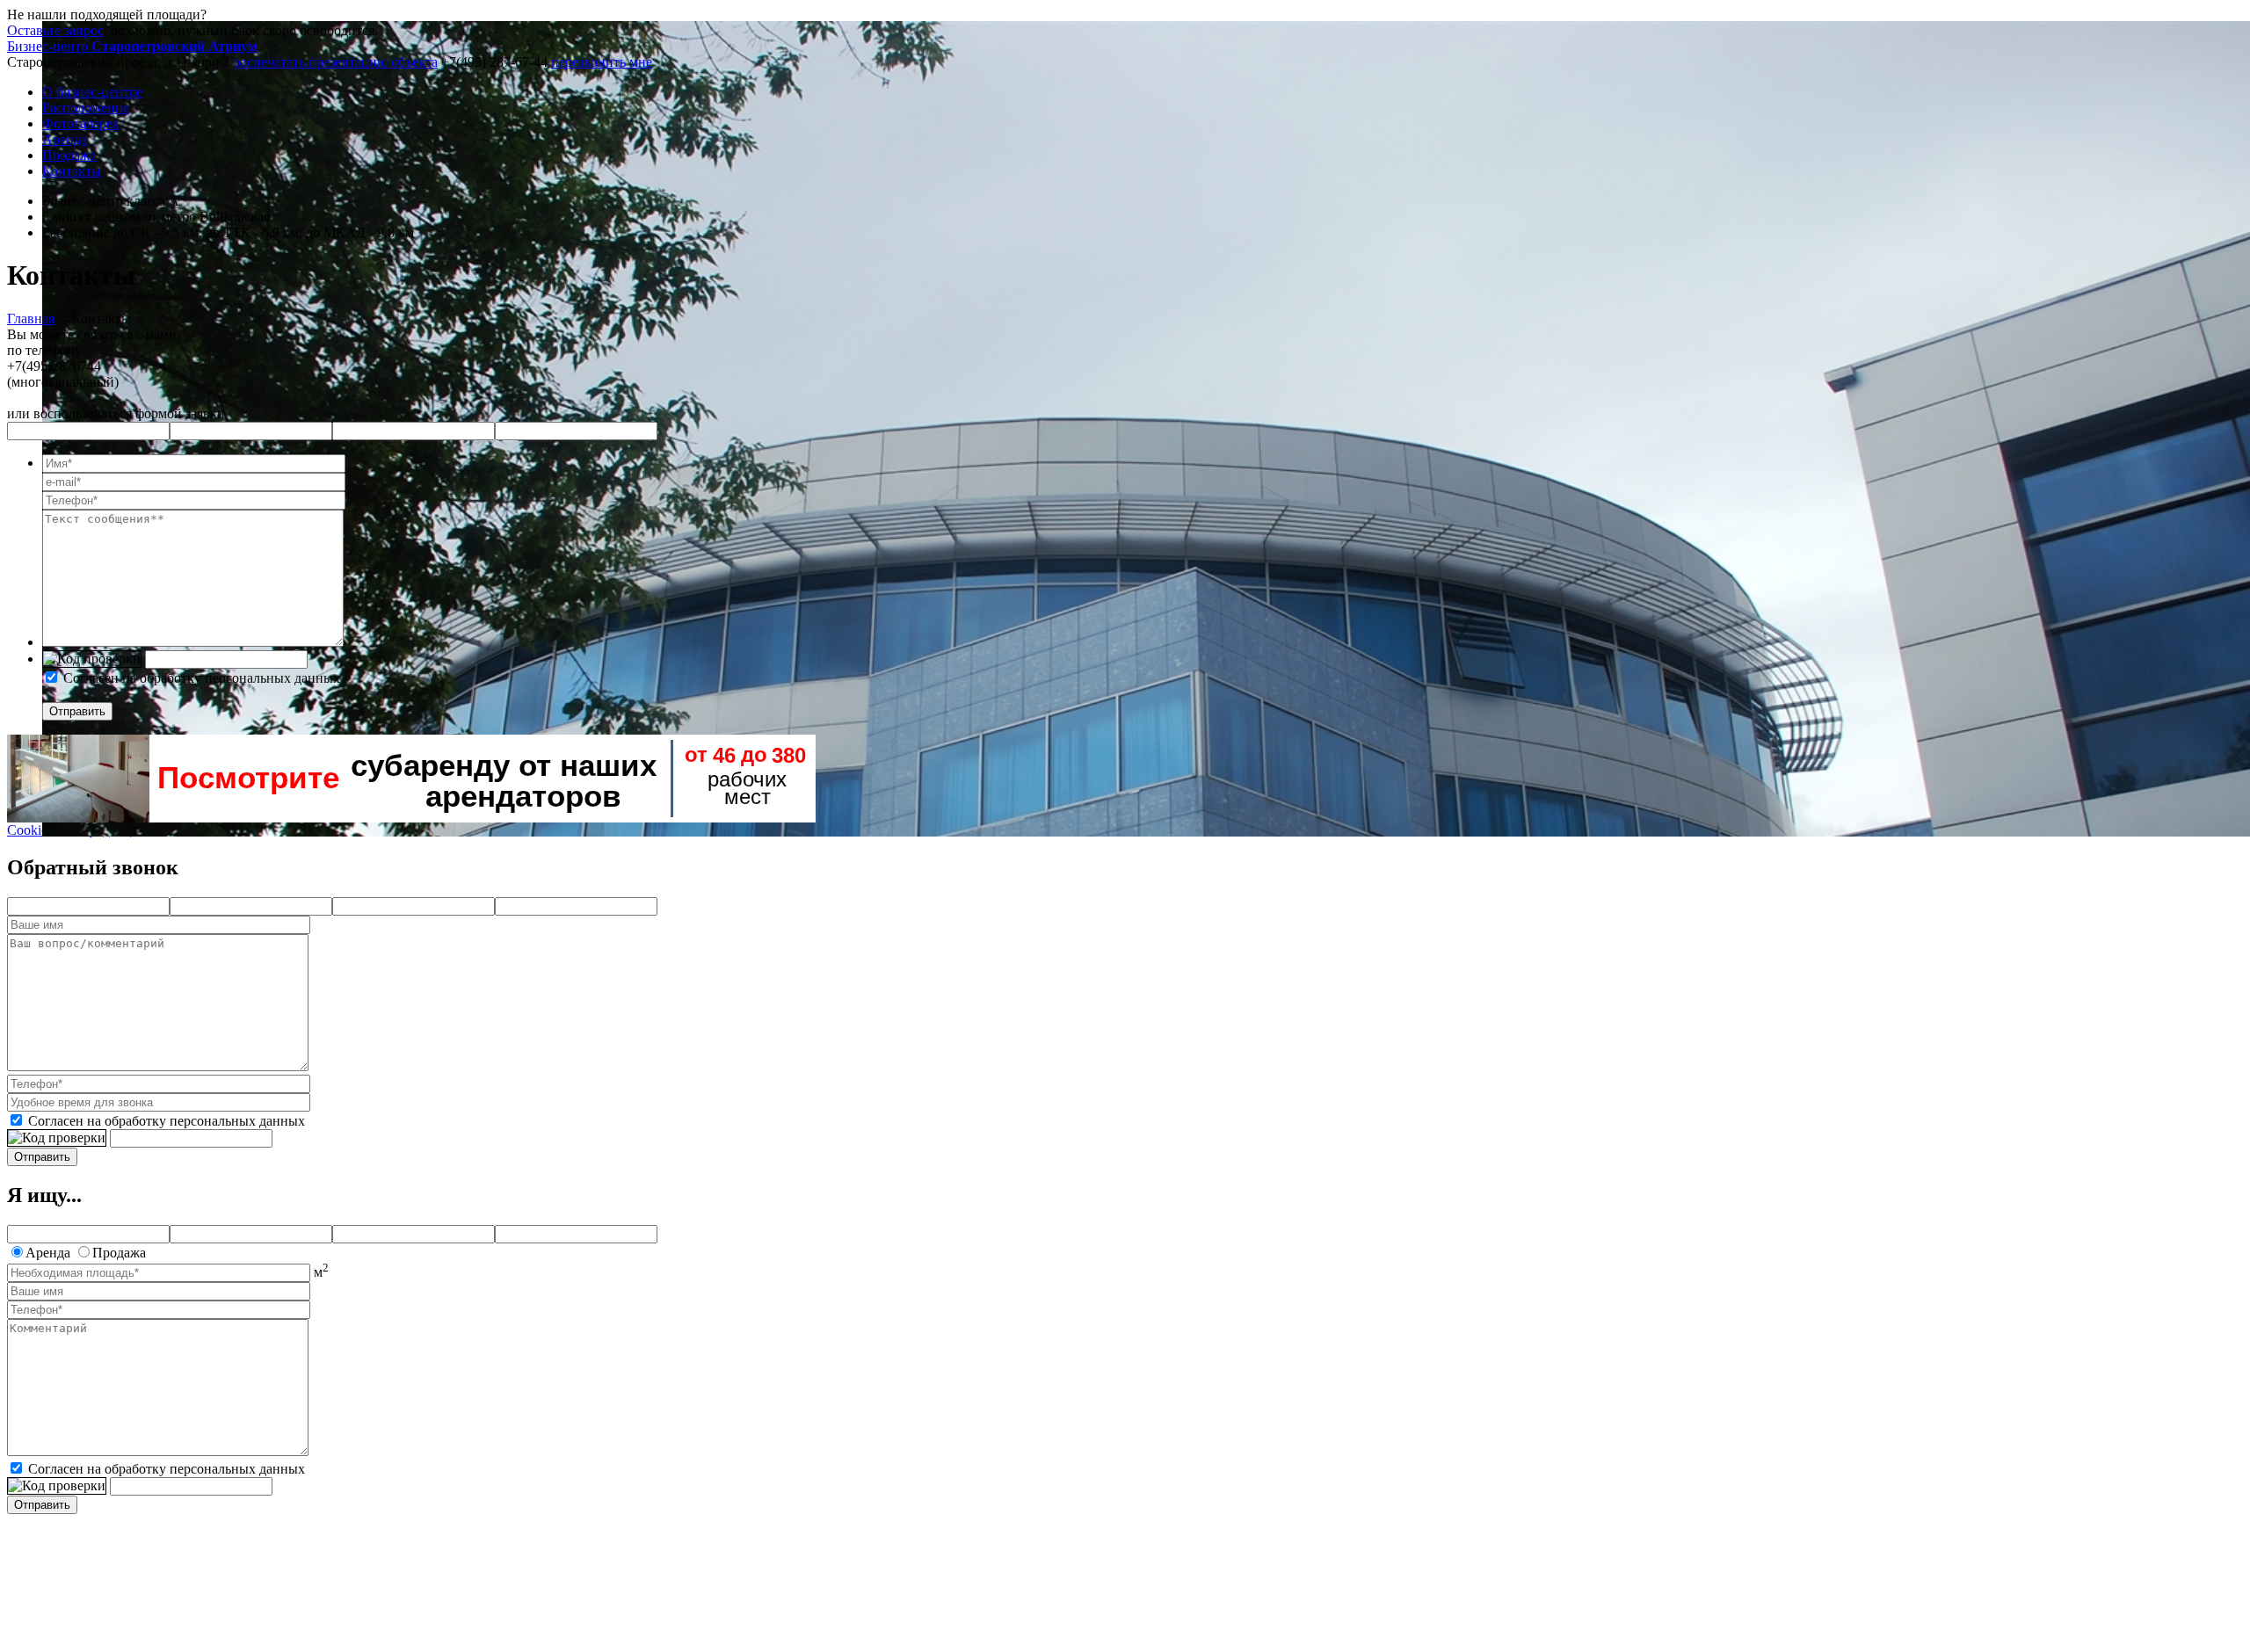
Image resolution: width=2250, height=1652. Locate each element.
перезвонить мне (602, 62)
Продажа (69, 155)
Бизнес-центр (132, 46)
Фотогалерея (80, 123)
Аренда (65, 139)
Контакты (72, 171)
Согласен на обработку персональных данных (202, 678)
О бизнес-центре (92, 92)
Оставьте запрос (55, 30)
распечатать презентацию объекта (336, 62)
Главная (31, 319)
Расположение (86, 108)
